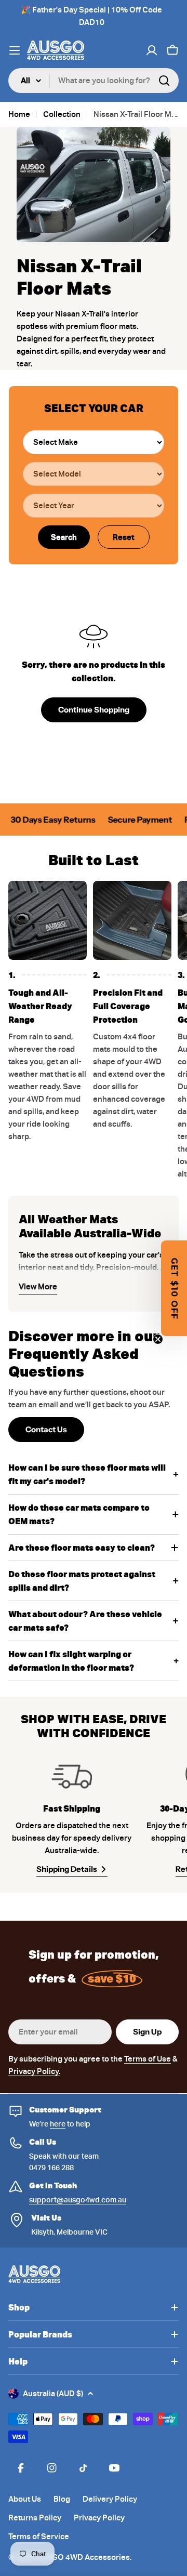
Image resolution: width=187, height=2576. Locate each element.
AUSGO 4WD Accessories (83, 2557)
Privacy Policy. (34, 2071)
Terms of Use (148, 2059)
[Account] (152, 50)
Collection (62, 114)
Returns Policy (35, 2518)
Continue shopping (94, 710)
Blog (62, 2499)
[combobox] (94, 81)
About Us (25, 2499)
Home (19, 114)
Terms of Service (39, 2537)
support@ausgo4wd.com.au (78, 2200)
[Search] (164, 81)
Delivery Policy (110, 2499)
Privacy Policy (99, 2518)
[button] (174, 1288)
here (58, 2124)
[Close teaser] (158, 1339)
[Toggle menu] (15, 50)
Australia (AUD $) (53, 2394)
